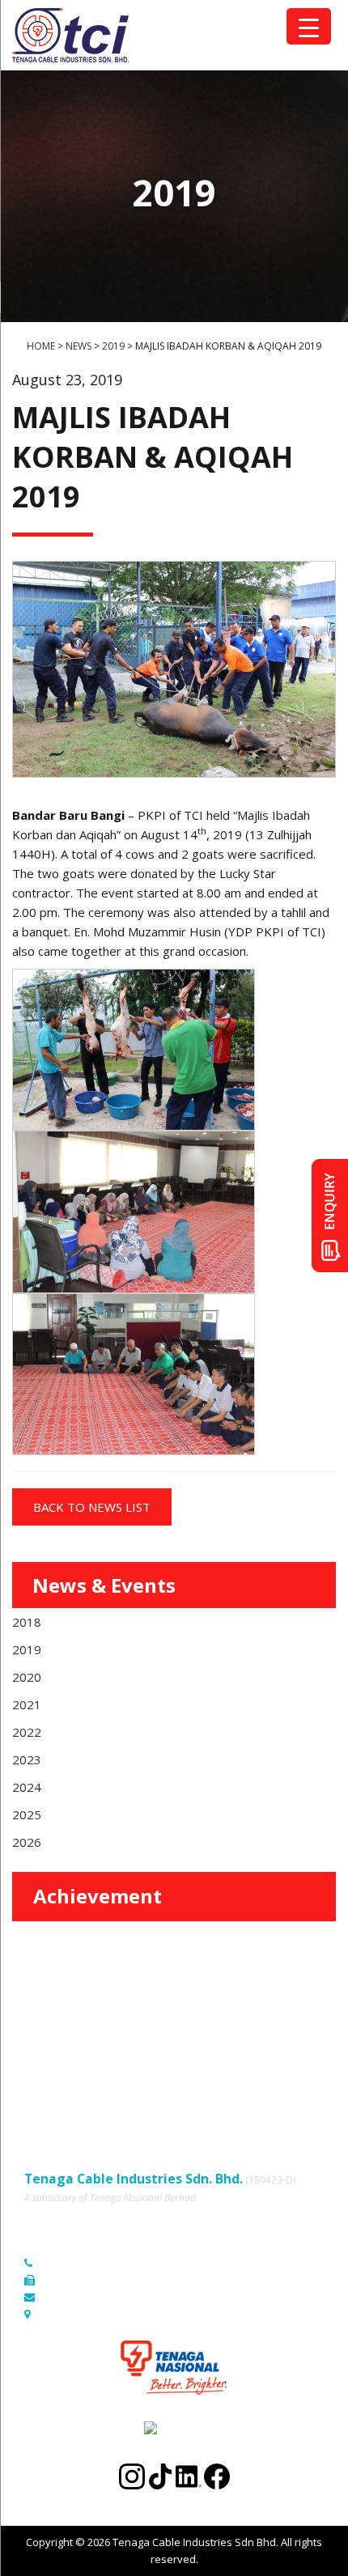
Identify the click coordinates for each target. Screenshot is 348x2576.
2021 (27, 1704)
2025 (27, 1814)
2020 (27, 1677)
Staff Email (50, 2103)
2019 (27, 1649)
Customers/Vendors (221, 2036)
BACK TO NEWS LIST (92, 1507)
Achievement (98, 1896)
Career (41, 2081)
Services (45, 2036)
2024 (27, 1787)
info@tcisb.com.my (88, 2297)
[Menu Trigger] (309, 26)
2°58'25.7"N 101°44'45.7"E (104, 2314)
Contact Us (197, 2058)
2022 (27, 1732)
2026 (27, 1842)
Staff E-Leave (203, 2081)
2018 (27, 1622)
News (38, 2058)
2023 (27, 1759)
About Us (193, 2014)
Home (39, 2014)
